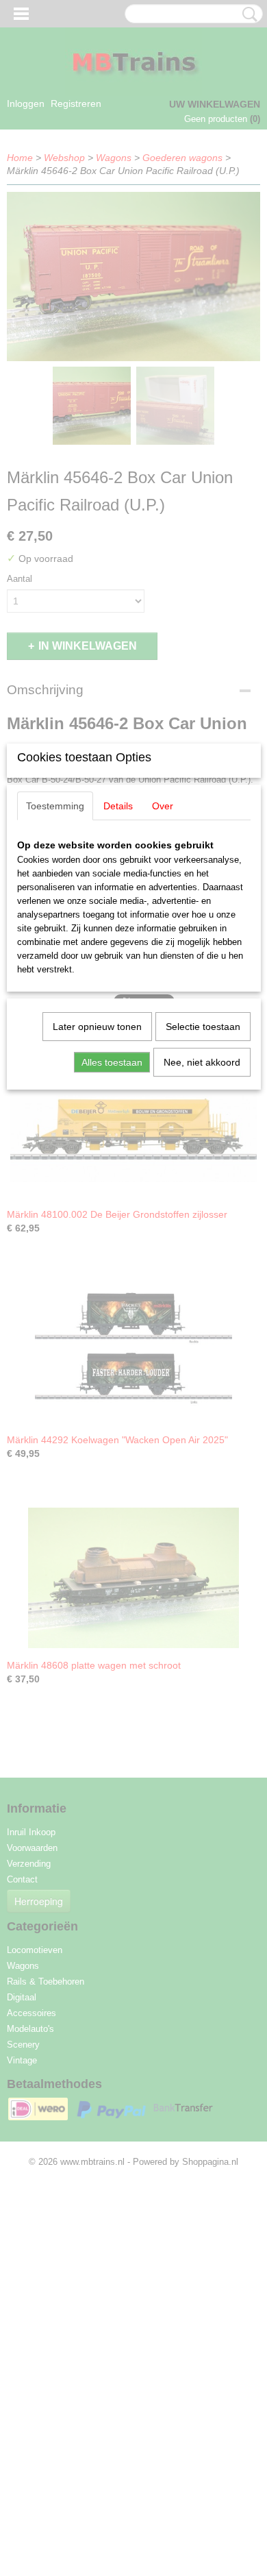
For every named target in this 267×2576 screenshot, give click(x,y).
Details (118, 806)
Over (163, 806)
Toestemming (55, 806)
